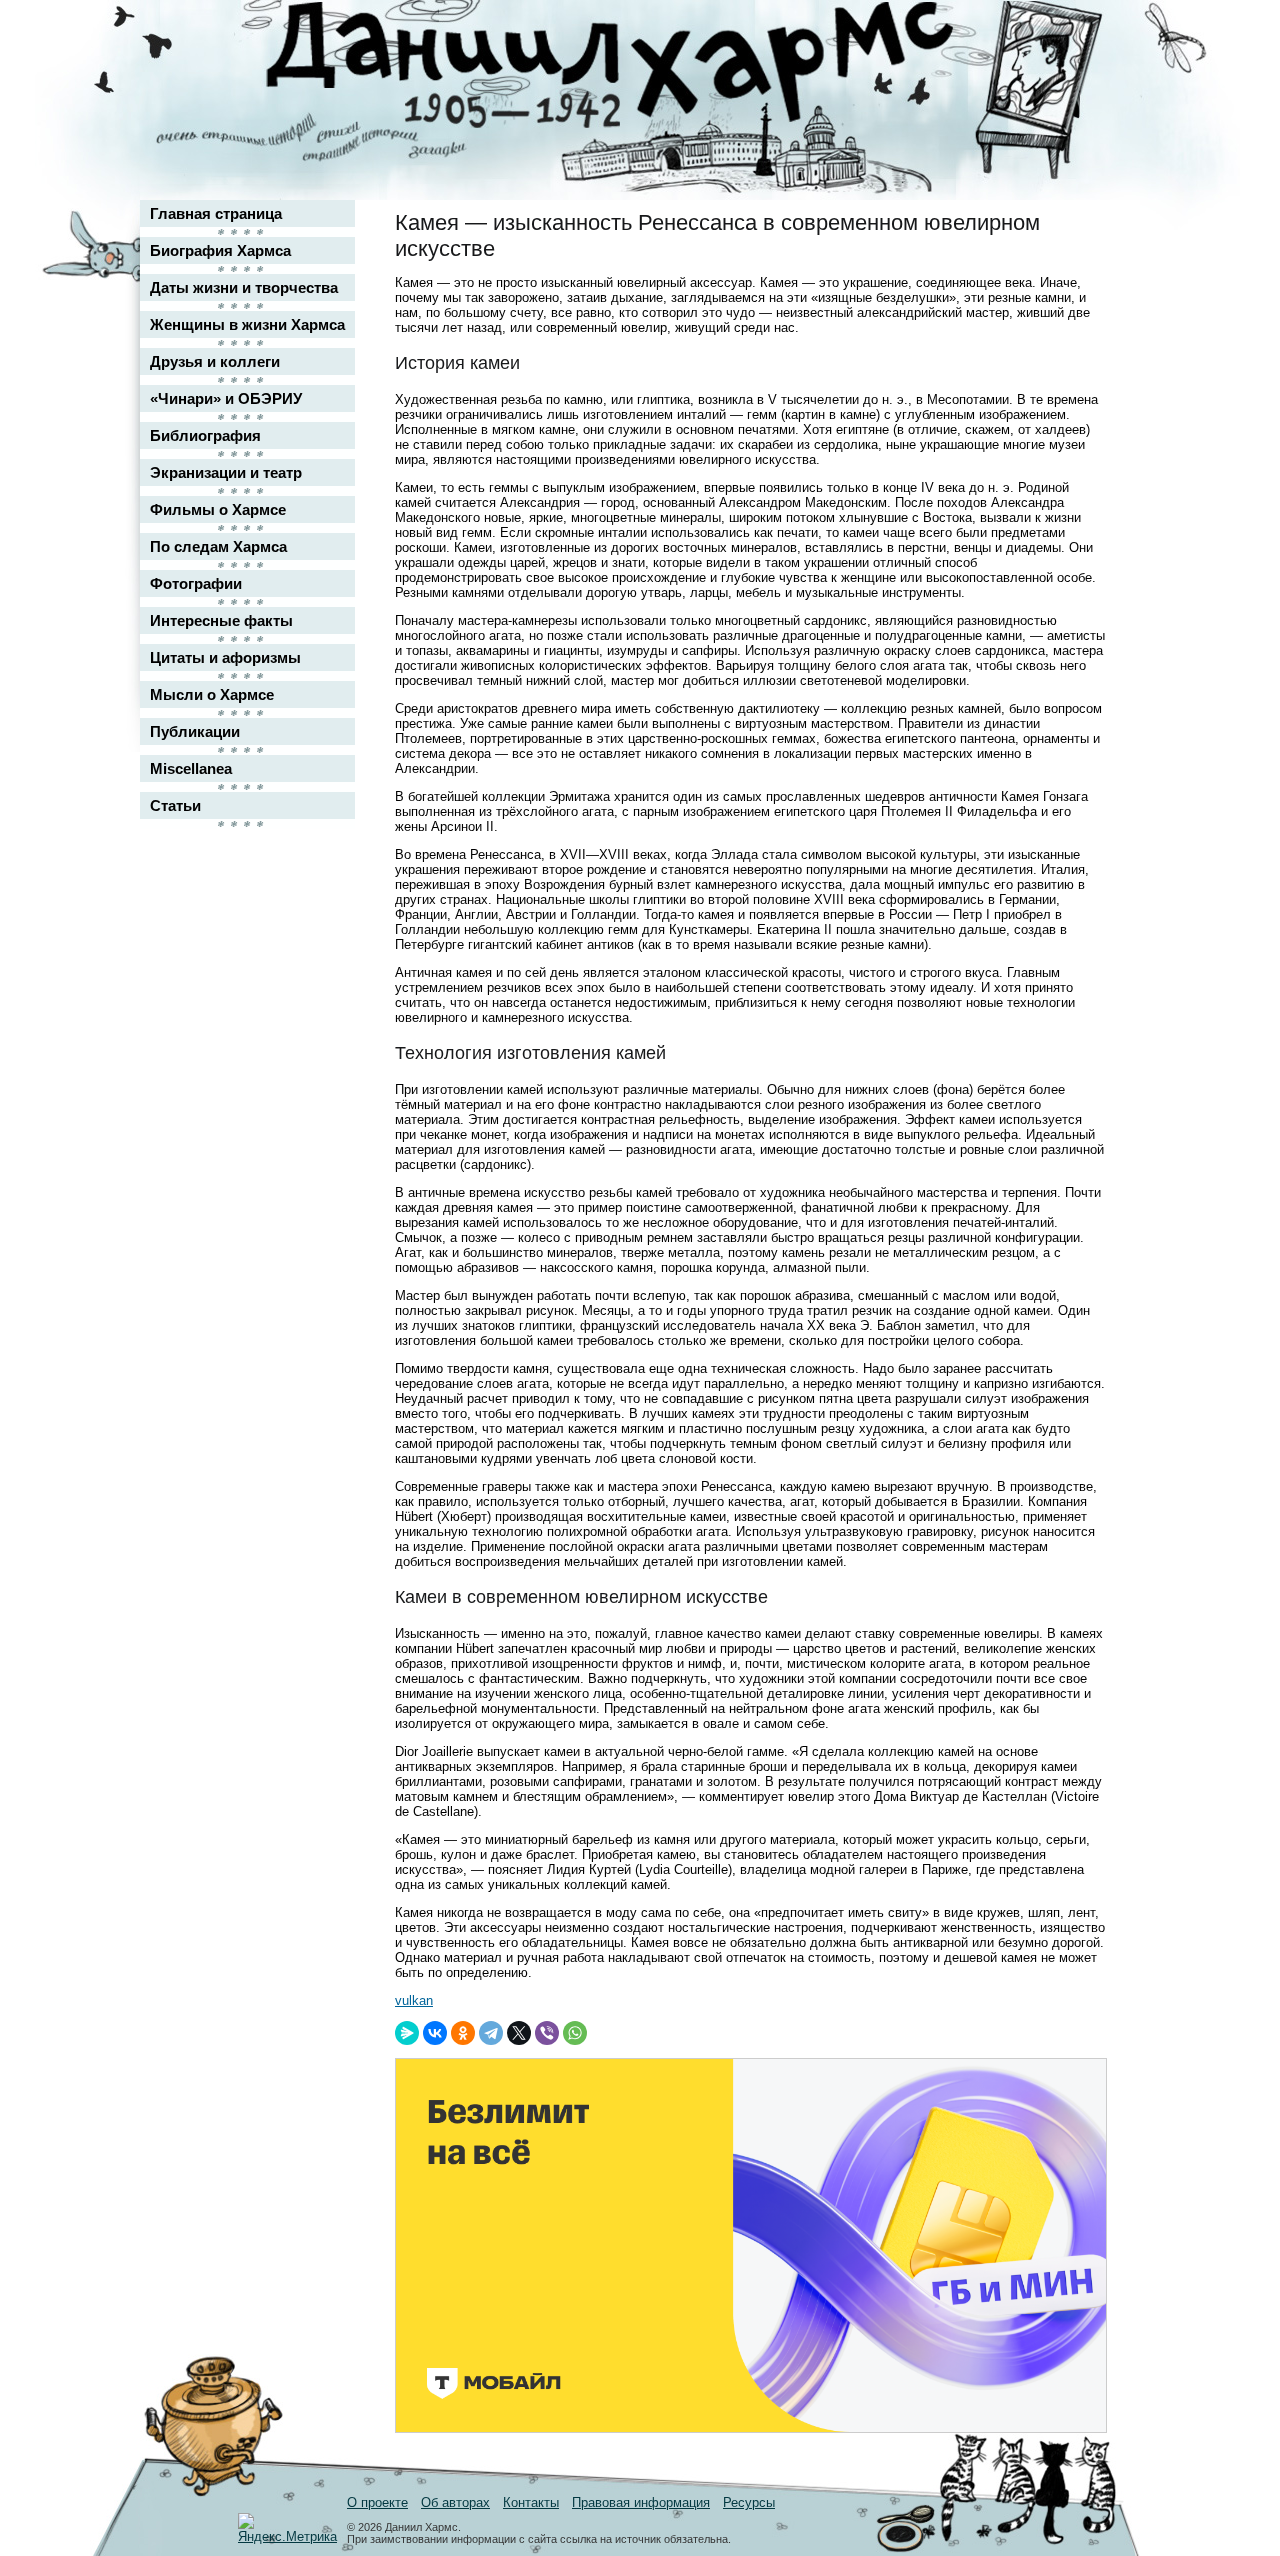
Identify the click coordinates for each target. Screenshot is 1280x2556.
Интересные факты (221, 620)
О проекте (377, 2502)
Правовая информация (641, 2502)
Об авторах (455, 2502)
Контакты (531, 2502)
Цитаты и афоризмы (225, 657)
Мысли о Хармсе (212, 694)
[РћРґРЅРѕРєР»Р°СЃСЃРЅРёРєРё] (463, 2033)
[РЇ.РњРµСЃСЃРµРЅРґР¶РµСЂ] (407, 2033)
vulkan (414, 2000)
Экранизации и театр (226, 472)
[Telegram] (491, 2033)
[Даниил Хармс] (647, 65)
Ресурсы (749, 2502)
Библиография (205, 435)
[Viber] (547, 2033)
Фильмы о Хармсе (218, 509)
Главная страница (216, 213)
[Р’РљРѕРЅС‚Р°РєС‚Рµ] (435, 2033)
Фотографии (196, 583)
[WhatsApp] (575, 2033)
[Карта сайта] (1076, 33)
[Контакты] (1076, 72)
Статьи (175, 805)
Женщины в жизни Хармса (247, 324)
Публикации (195, 731)
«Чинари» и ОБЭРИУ (226, 398)
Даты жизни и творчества (244, 287)
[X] (519, 2033)
